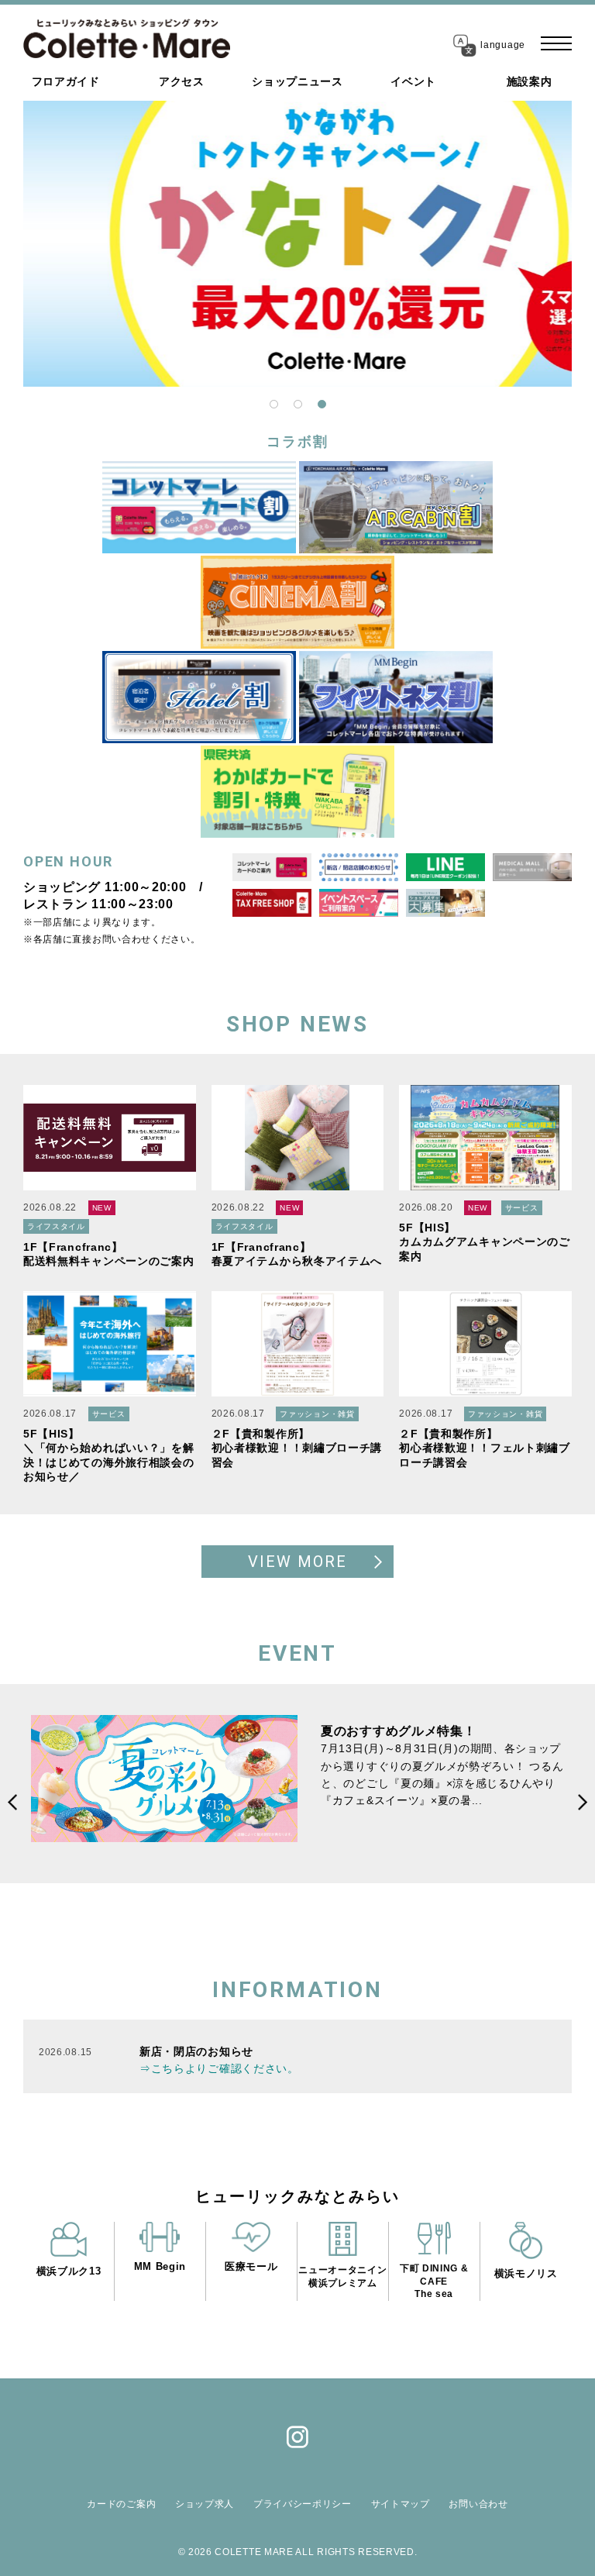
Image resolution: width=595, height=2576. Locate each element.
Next (481, 1803)
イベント (413, 81)
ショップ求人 (205, 2504)
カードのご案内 (121, 2504)
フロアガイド (66, 81)
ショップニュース (297, 81)
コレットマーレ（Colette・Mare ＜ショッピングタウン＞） (127, 39)
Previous (114, 1803)
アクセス (182, 81)
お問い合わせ (478, 2504)
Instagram (297, 2437)
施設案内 (530, 81)
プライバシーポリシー (303, 2504)
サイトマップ (401, 2504)
